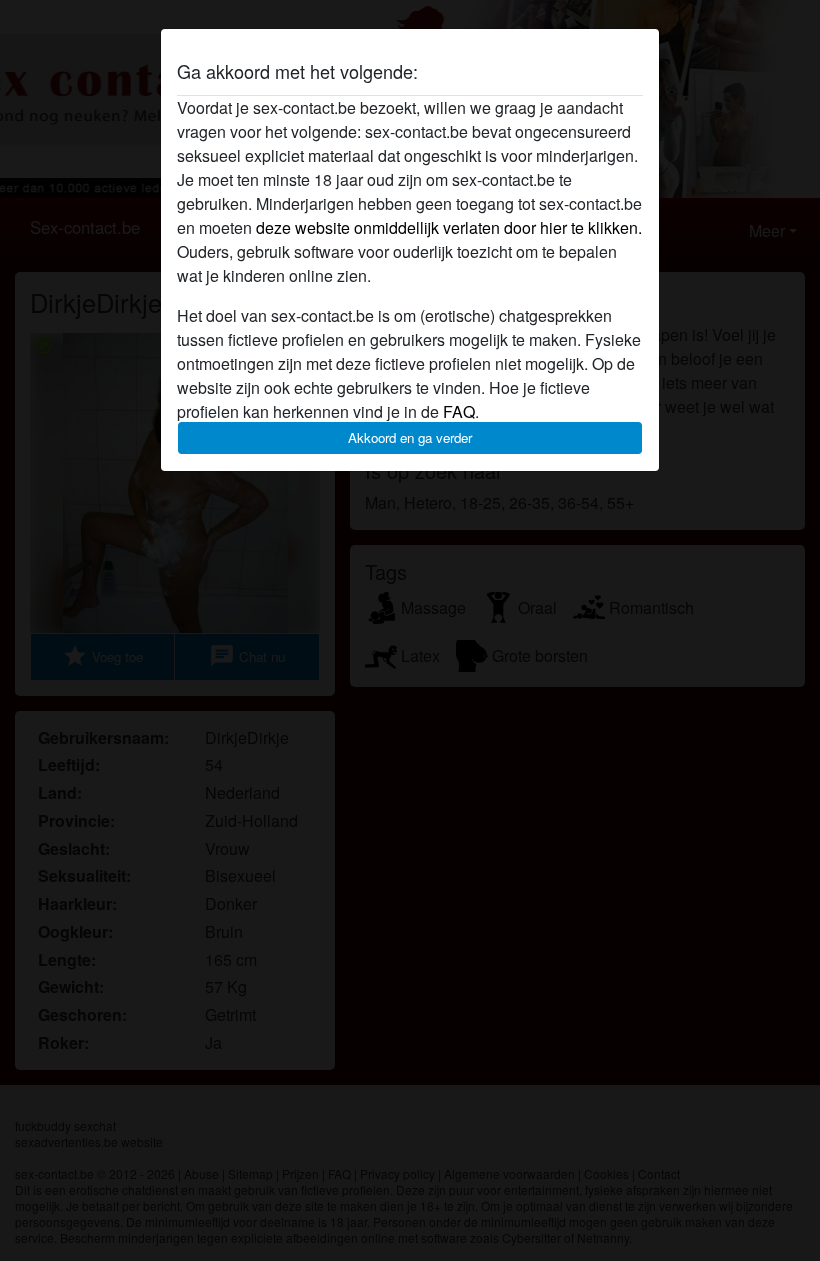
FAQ (459, 411)
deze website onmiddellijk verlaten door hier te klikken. (449, 227)
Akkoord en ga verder (410, 437)
